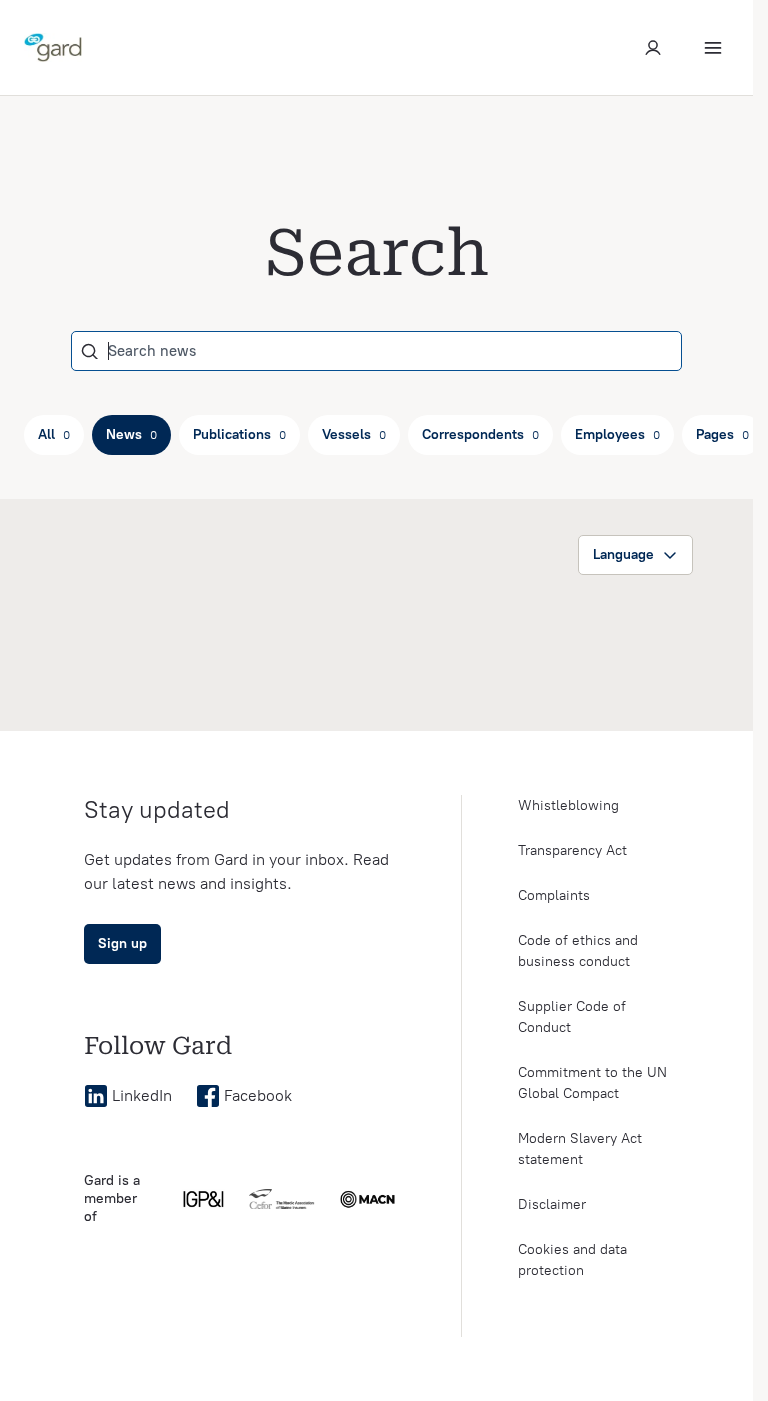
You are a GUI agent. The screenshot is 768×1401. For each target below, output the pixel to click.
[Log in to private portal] (653, 48)
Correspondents (480, 434)
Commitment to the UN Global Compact (592, 1083)
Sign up (122, 943)
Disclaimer (552, 1204)
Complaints (554, 895)
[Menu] (713, 48)
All (54, 434)
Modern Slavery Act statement (580, 1149)
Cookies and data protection (572, 1260)
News (131, 434)
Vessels (354, 434)
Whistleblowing (568, 805)
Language (623, 554)
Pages (722, 434)
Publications (239, 434)
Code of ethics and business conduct (578, 951)
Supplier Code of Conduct (572, 1017)
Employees (617, 434)
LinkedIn (142, 1095)
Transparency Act (572, 850)
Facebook (258, 1095)
